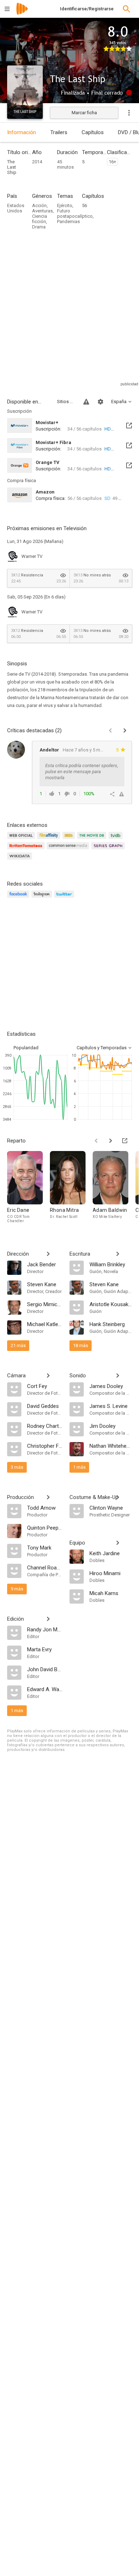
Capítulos (93, 132)
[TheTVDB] (117, 840)
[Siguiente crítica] (125, 730)
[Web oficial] (22, 840)
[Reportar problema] (86, 402)
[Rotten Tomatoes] (27, 850)
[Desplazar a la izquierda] (96, 1141)
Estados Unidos (16, 208)
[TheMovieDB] (93, 840)
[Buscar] (127, 9)
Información (22, 132)
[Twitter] (65, 898)
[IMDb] (70, 840)
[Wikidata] (21, 860)
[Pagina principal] (22, 13)
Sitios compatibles (66, 402)
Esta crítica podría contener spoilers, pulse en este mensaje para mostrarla (82, 772)
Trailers (59, 132)
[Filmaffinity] (50, 840)
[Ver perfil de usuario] (16, 750)
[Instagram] (43, 898)
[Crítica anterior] (110, 730)
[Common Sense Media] (69, 850)
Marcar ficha (84, 113)
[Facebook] (19, 898)
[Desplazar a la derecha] (110, 1141)
